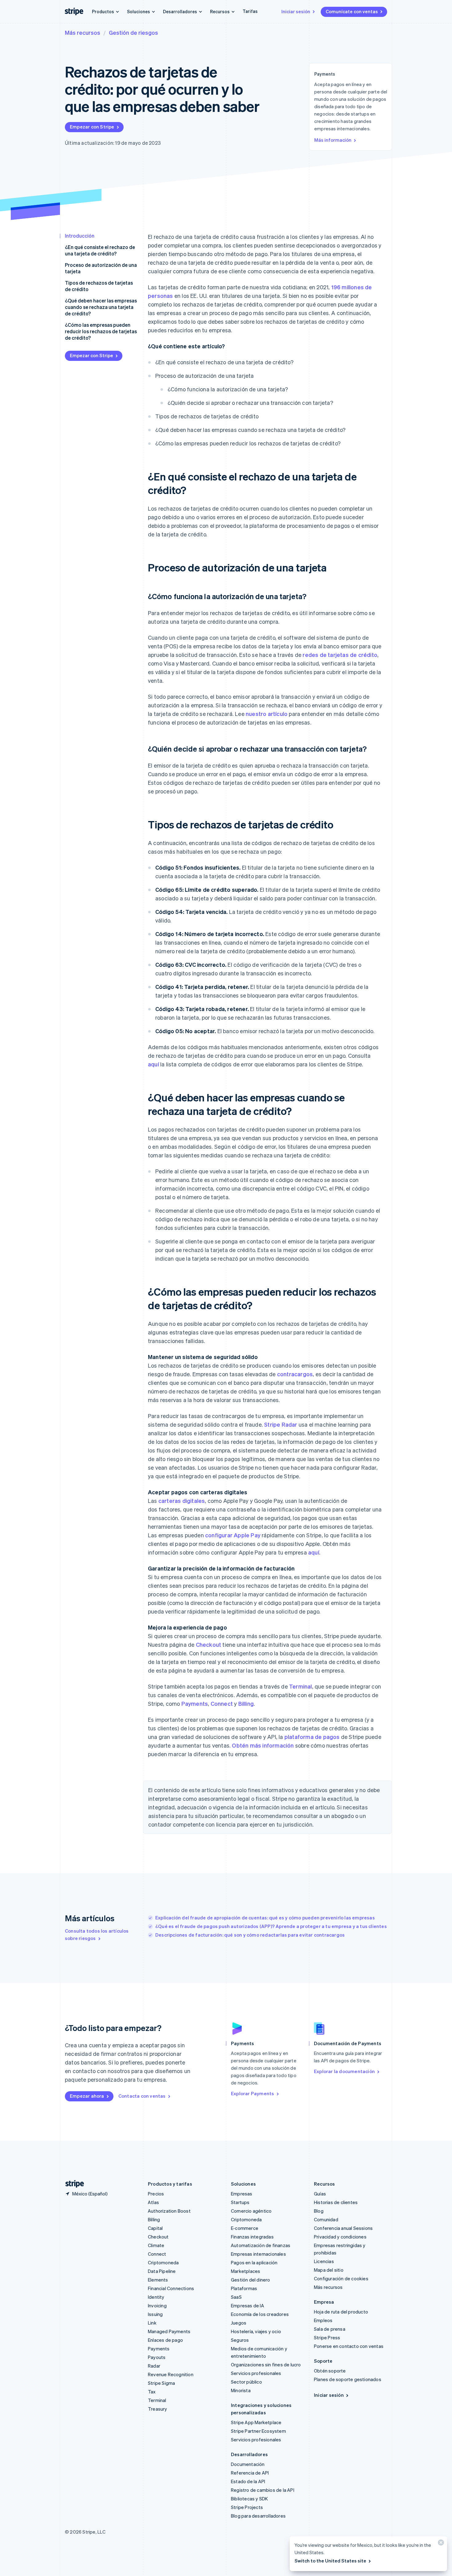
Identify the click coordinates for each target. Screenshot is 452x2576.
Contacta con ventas (142, 2096)
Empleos (323, 2320)
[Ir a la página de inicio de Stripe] (72, 2184)
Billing (246, 1703)
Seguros (240, 2340)
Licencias (324, 2261)
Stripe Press (327, 2337)
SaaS (236, 2297)
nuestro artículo (267, 714)
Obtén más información (263, 1745)
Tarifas (250, 11)
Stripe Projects (247, 2507)
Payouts (157, 2357)
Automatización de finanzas (261, 2245)
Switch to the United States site (330, 2561)
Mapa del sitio (329, 2270)
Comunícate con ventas (352, 11)
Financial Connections (171, 2288)
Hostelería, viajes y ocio (256, 2331)
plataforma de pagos (312, 1737)
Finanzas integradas (252, 2237)
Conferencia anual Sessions (343, 2228)
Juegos (239, 2323)
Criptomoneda (163, 2262)
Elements (158, 2280)
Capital (155, 2228)
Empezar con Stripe (92, 127)
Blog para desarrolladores (258, 2516)
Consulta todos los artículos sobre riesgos (97, 1934)
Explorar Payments (252, 2093)
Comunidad (326, 2219)
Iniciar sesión (296, 11)
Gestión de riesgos (133, 32)
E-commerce (245, 2228)
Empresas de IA (248, 2305)
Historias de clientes (336, 2202)
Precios (156, 2194)
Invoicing (157, 2305)
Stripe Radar (281, 1424)
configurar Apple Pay (233, 1535)
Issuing (155, 2314)
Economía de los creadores (260, 2314)
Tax (152, 2392)
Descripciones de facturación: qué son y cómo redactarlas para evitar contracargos (250, 1935)
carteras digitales (182, 1501)
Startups (240, 2202)
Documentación (248, 2464)
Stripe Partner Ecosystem (258, 2431)
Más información (333, 140)
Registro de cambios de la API (263, 2490)
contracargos (295, 1374)
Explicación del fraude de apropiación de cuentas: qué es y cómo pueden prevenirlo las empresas (265, 1918)
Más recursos (83, 32)
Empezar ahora (87, 2096)
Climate (156, 2245)
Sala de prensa (330, 2329)
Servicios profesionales (256, 2373)
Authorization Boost (169, 2211)
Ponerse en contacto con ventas (349, 2346)
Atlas (153, 2202)
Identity (156, 2297)
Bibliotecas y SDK (249, 2499)
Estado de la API (248, 2481)
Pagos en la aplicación (254, 2262)
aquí (153, 1064)
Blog (319, 2211)
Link (152, 2323)
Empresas (242, 2194)
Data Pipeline (162, 2271)
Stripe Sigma (161, 2383)
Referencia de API (250, 2473)
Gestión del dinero (251, 2280)
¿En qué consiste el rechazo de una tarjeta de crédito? (100, 250)
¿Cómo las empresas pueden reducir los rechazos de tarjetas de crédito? (101, 331)
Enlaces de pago (165, 2340)
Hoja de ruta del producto (341, 2312)
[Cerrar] (440, 2544)
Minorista (241, 2390)
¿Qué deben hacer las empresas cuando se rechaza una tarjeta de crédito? (101, 307)
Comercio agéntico (251, 2211)
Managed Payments (169, 2331)
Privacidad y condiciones (340, 2237)
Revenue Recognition (171, 2374)
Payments (195, 1703)
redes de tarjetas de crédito (340, 655)
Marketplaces (246, 2271)
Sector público (246, 2382)
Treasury (158, 2409)
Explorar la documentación (344, 2071)
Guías (320, 2194)
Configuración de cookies (341, 2278)
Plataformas (244, 2288)
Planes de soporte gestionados (348, 2379)
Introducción (80, 236)
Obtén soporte (330, 2371)
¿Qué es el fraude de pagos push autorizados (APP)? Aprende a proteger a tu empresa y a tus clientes (271, 1926)
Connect (222, 1703)
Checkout (209, 1644)
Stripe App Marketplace (256, 2422)
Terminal (301, 1686)
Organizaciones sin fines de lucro (266, 2365)
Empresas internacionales (258, 2254)
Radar (154, 2366)
